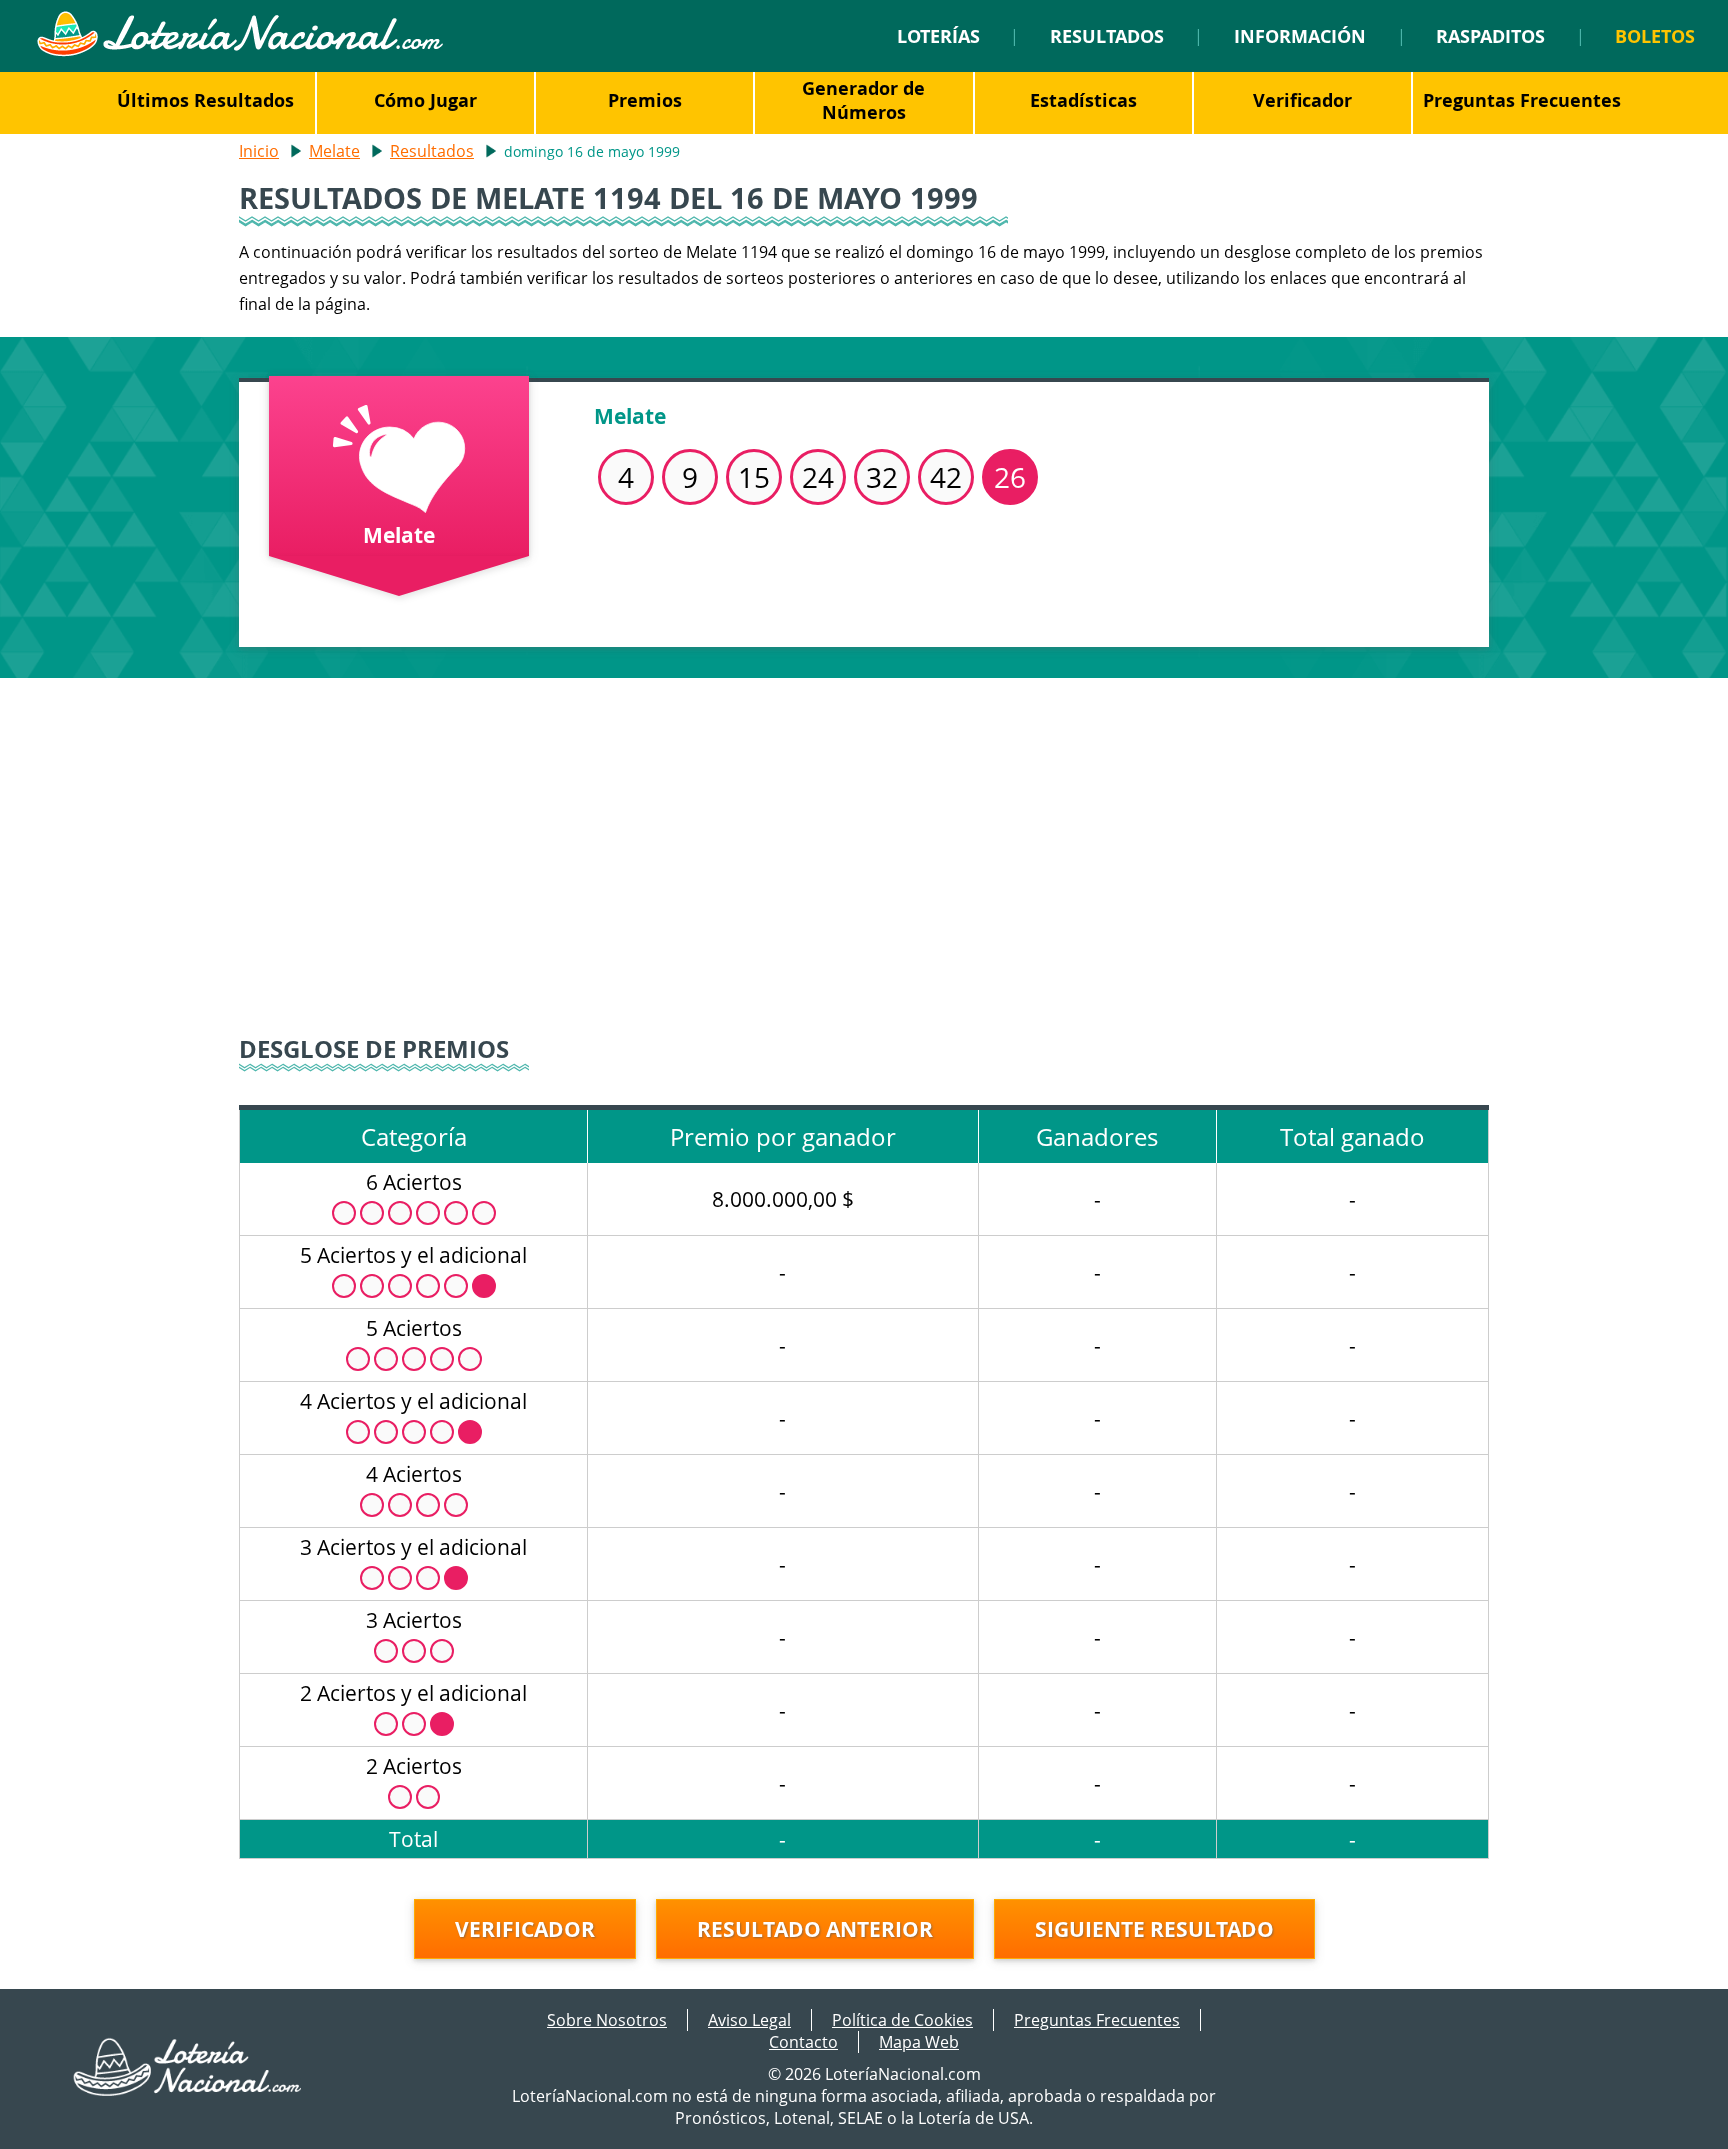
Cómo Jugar (425, 100)
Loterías (938, 36)
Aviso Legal (749, 2020)
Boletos (1655, 36)
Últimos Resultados (205, 100)
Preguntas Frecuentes (1522, 100)
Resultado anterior (815, 1929)
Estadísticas (1083, 100)
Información (1300, 36)
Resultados (1107, 36)
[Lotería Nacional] (188, 2090)
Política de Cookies (902, 2020)
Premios (645, 100)
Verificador (1302, 100)
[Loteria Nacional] (239, 51)
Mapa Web (919, 2042)
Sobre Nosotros (607, 2020)
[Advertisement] (864, 848)
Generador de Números (863, 100)
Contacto (803, 2042)
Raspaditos (1490, 36)
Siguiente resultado (1154, 1929)
